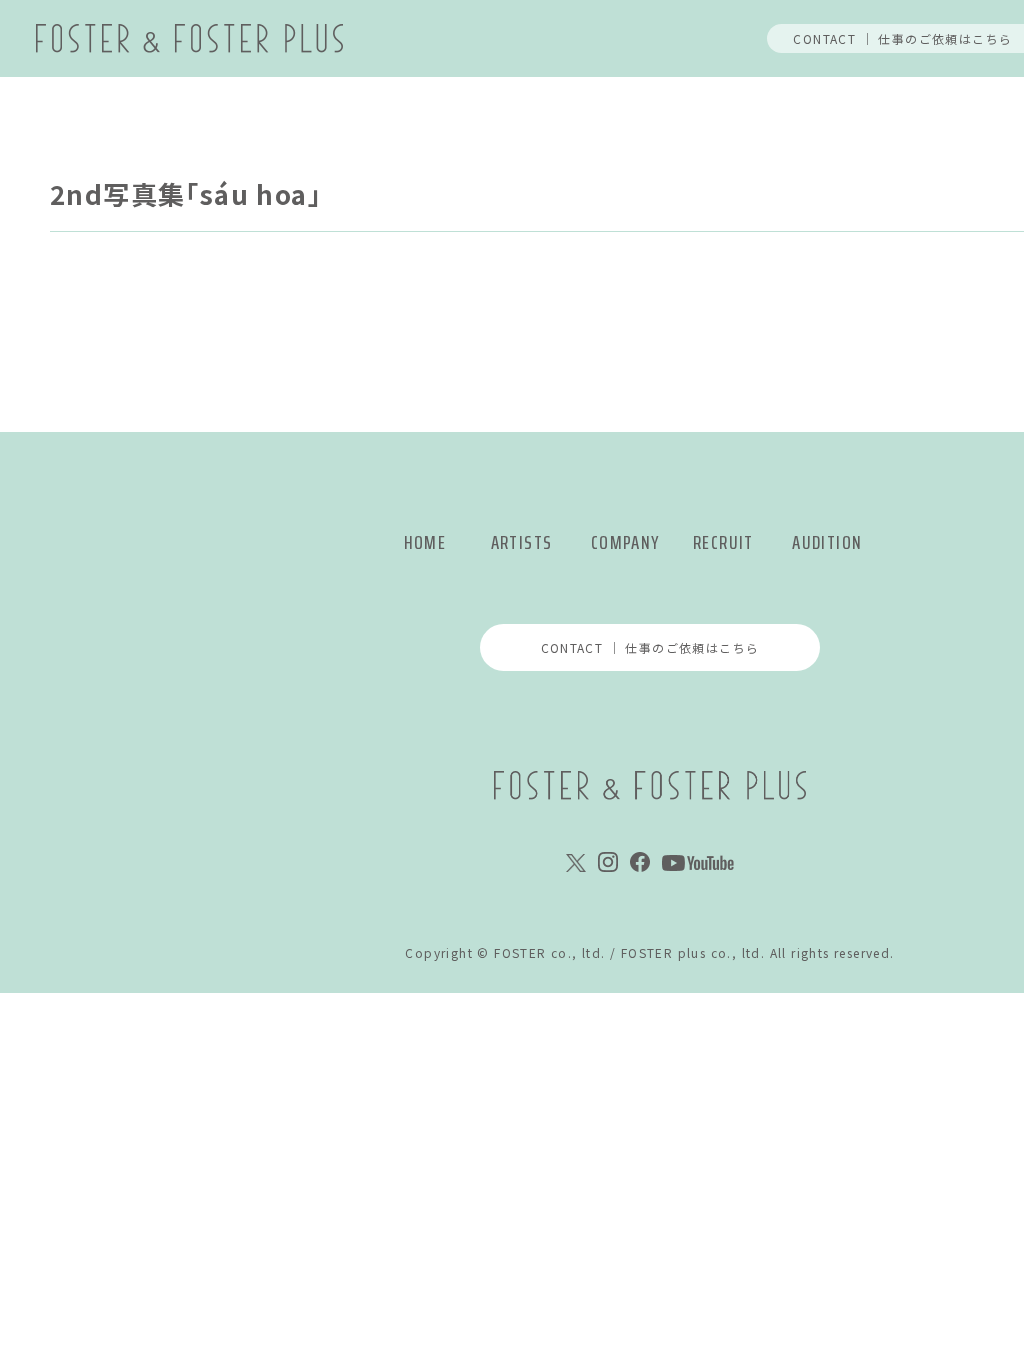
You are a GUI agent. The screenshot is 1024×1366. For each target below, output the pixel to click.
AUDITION (827, 542)
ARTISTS (522, 542)
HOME (425, 542)
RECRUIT (723, 542)
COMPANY (625, 542)
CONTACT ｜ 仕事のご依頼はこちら (650, 647)
